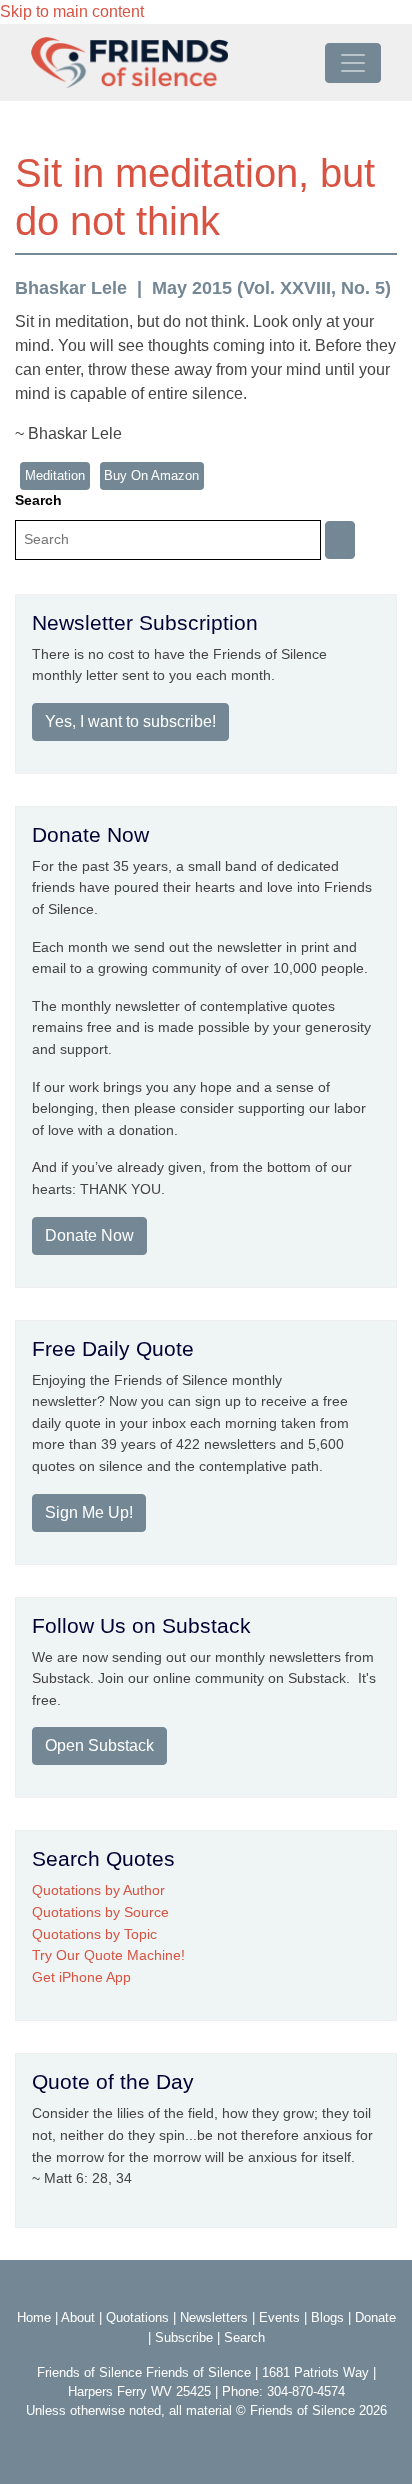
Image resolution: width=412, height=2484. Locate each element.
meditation (55, 475)
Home (34, 2317)
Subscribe (184, 2337)
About (78, 2317)
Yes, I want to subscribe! (130, 721)
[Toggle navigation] (353, 63)
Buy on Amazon (151, 475)
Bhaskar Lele (71, 288)
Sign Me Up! (89, 1512)
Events (279, 2317)
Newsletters (214, 2317)
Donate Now (89, 1235)
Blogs (327, 2317)
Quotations (137, 2317)
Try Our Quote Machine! (108, 1955)
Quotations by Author (98, 1890)
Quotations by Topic (94, 1934)
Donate (375, 2317)
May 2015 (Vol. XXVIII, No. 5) (271, 288)
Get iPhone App (81, 1977)
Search (38, 500)
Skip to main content (72, 11)
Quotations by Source (100, 1912)
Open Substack (99, 1745)
